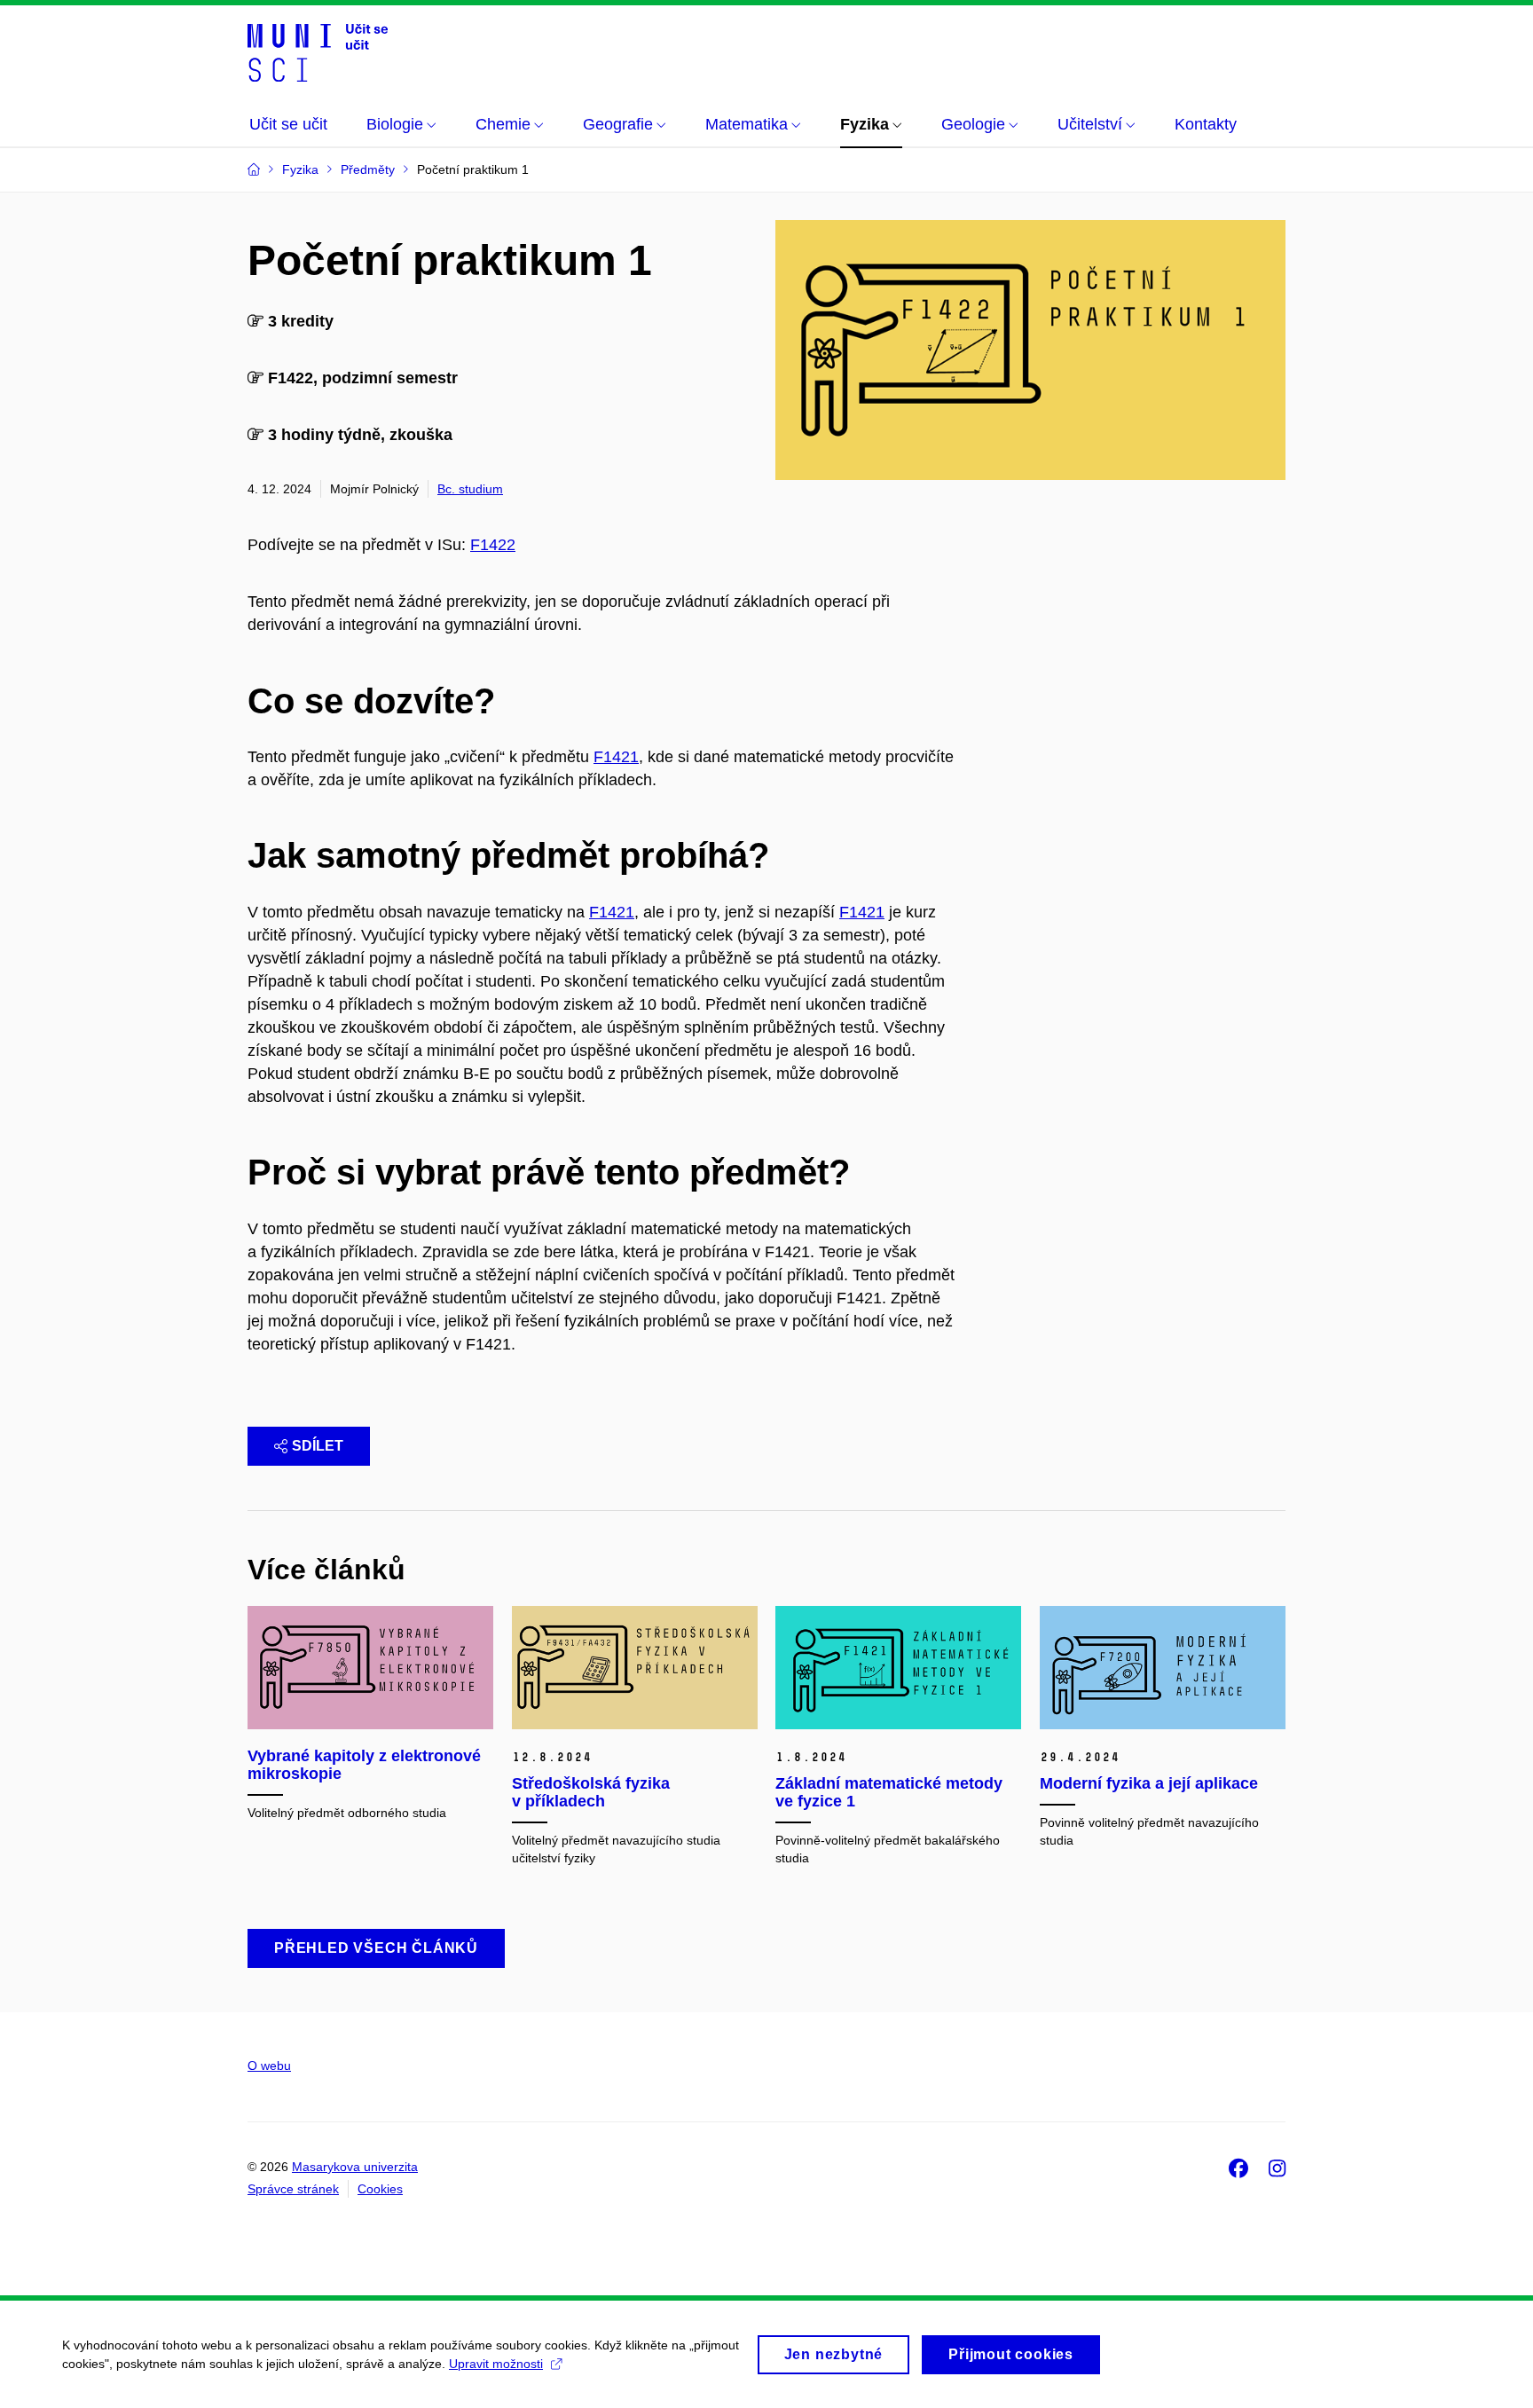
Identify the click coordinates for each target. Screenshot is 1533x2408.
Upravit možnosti (496, 2364)
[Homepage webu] (318, 51)
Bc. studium (470, 489)
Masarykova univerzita (355, 2167)
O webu (269, 2066)
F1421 (616, 757)
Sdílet (318, 1446)
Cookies (380, 2189)
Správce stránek (293, 2189)
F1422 (493, 545)
